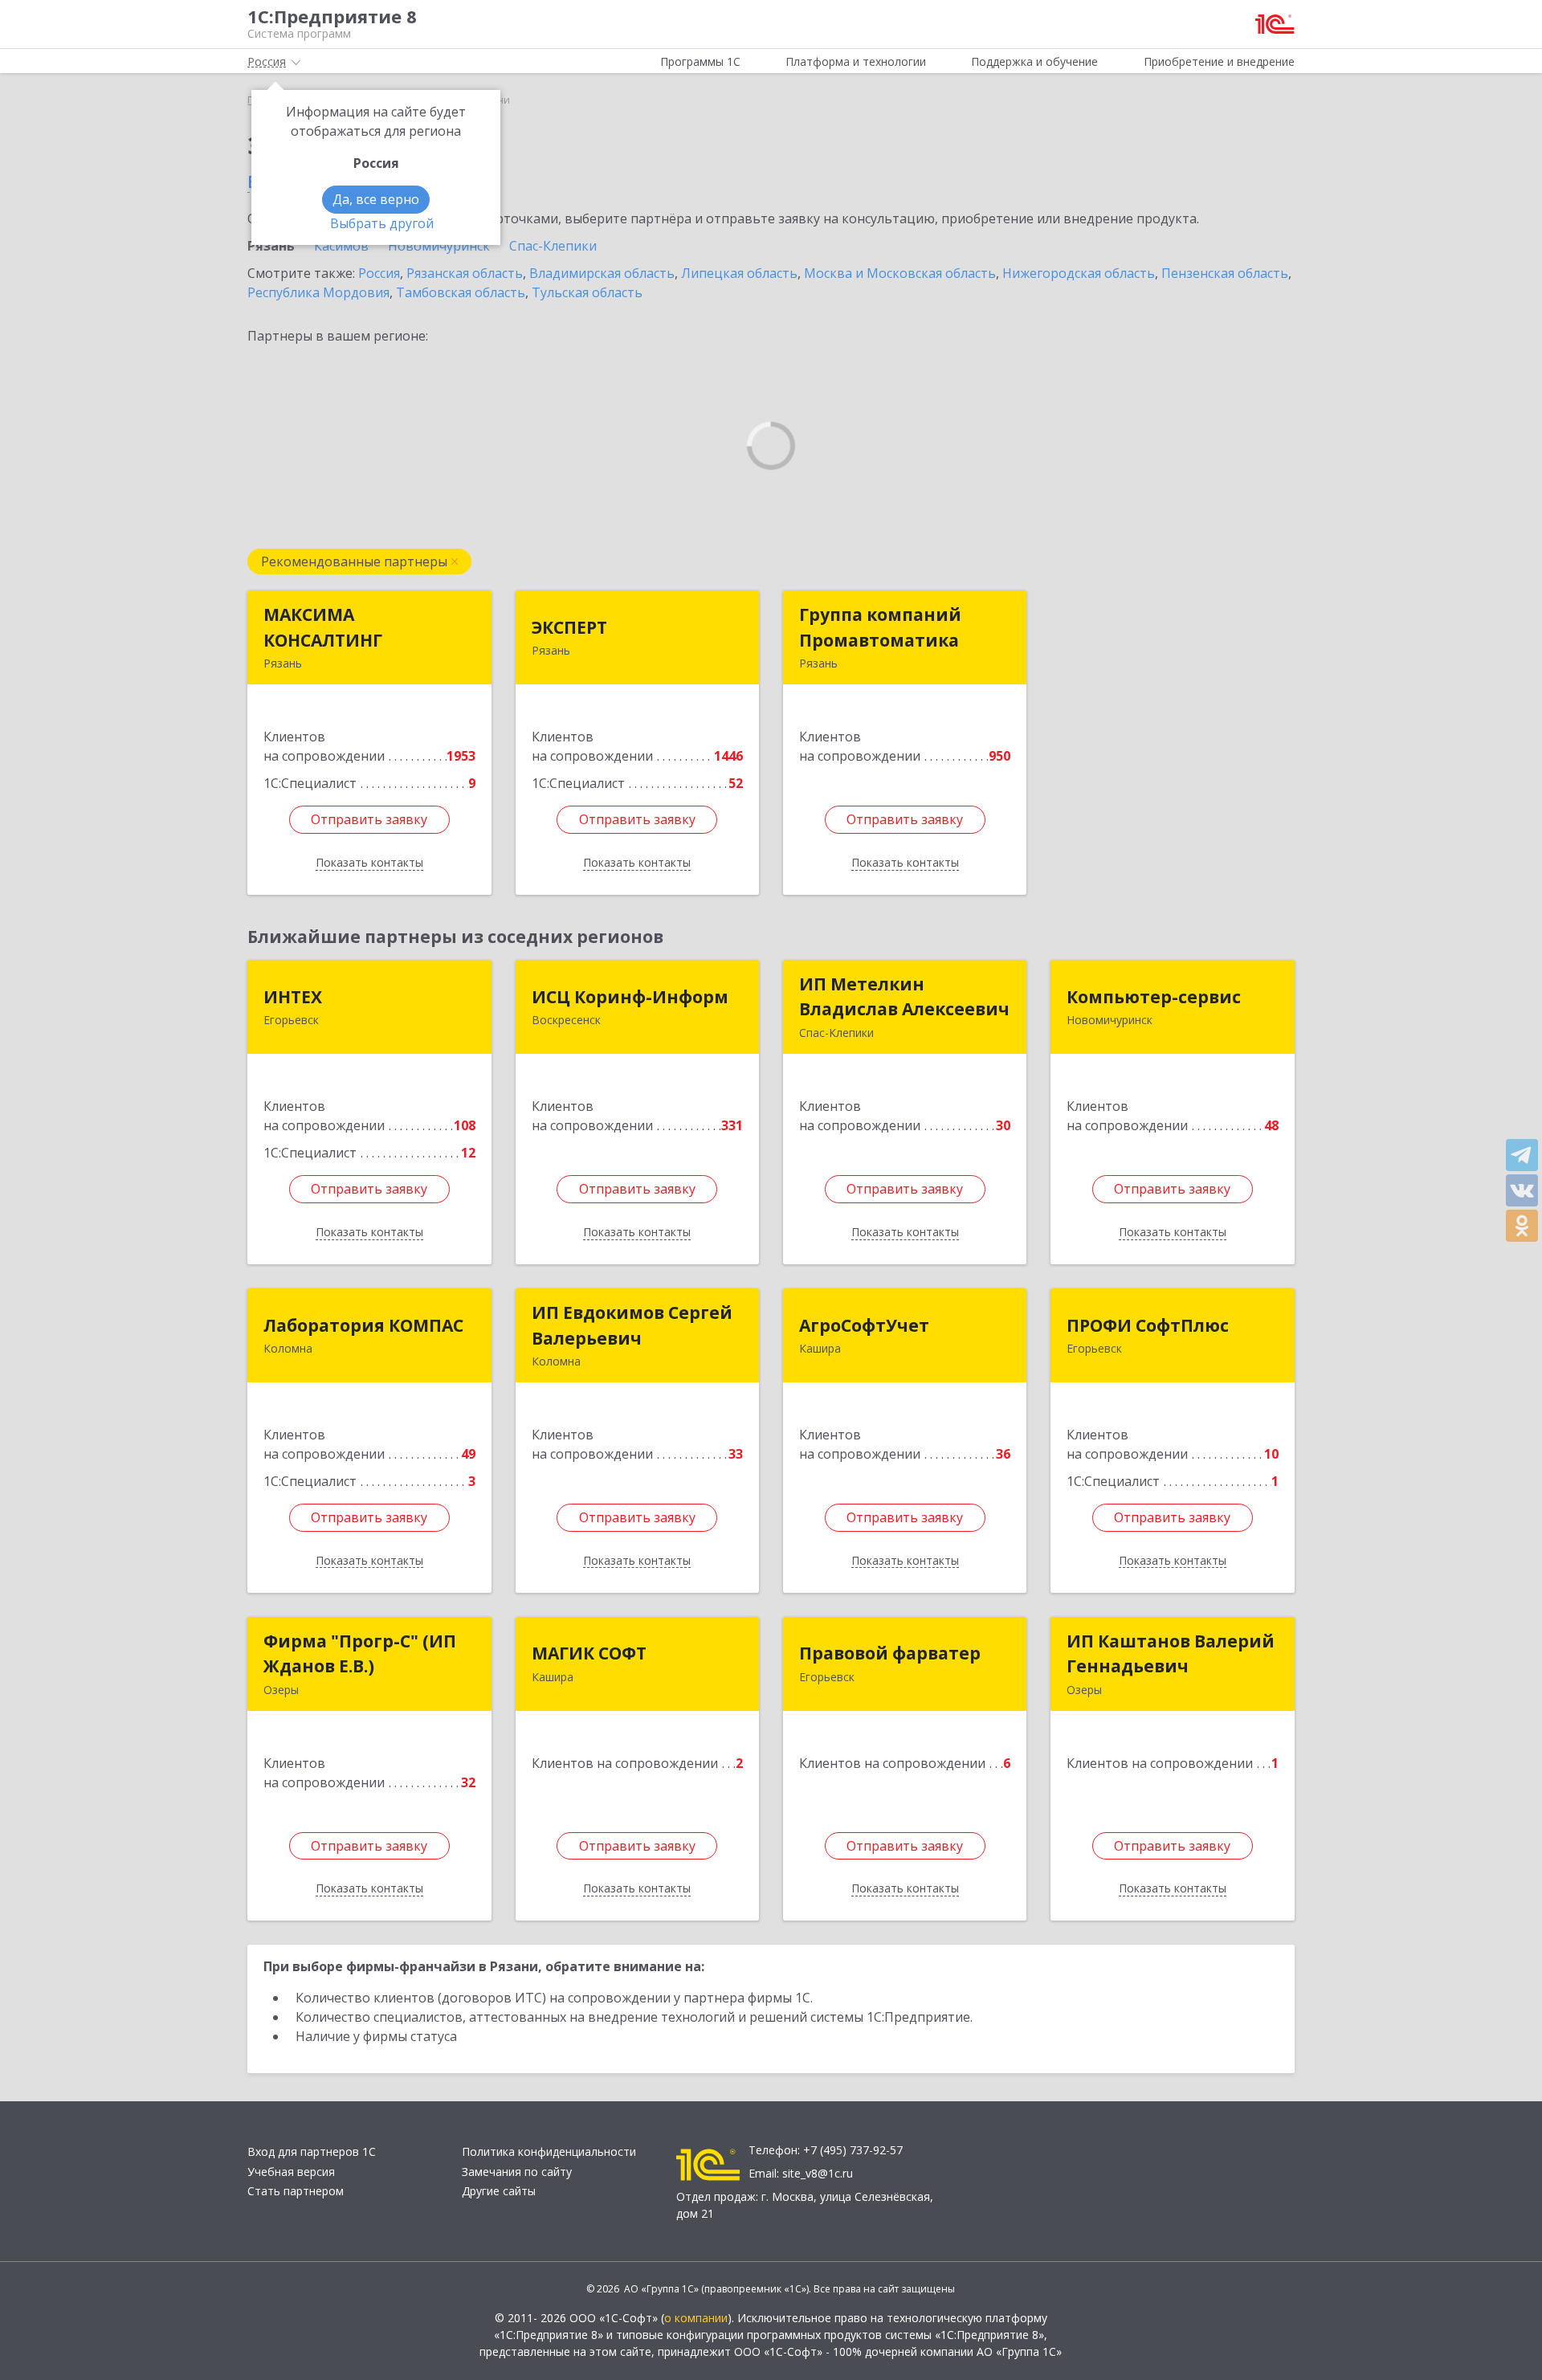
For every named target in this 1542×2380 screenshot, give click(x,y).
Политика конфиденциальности (549, 2151)
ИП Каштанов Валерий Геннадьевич (1171, 1654)
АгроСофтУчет (864, 1325)
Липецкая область (739, 273)
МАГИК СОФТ (589, 1653)
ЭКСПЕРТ (569, 627)
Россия (379, 273)
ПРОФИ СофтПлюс (1148, 1325)
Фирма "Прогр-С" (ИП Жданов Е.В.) (360, 1654)
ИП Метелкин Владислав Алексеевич (904, 997)
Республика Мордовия (318, 292)
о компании (696, 2318)
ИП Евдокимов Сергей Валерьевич (632, 1325)
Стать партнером (296, 2191)
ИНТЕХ (293, 997)
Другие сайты (499, 2191)
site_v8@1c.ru (818, 2173)
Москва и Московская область (900, 273)
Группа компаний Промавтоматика (880, 627)
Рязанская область (465, 273)
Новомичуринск (439, 246)
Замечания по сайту (517, 2172)
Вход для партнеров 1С (312, 2151)
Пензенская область (1225, 273)
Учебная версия (291, 2172)
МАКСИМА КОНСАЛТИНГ (323, 627)
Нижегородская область (1079, 273)
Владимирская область (602, 273)
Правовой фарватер (890, 1653)
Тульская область (587, 292)
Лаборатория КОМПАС (363, 1325)
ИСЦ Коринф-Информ (630, 997)
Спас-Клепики (553, 246)
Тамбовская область (461, 292)
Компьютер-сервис (1154, 997)
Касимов (341, 246)
